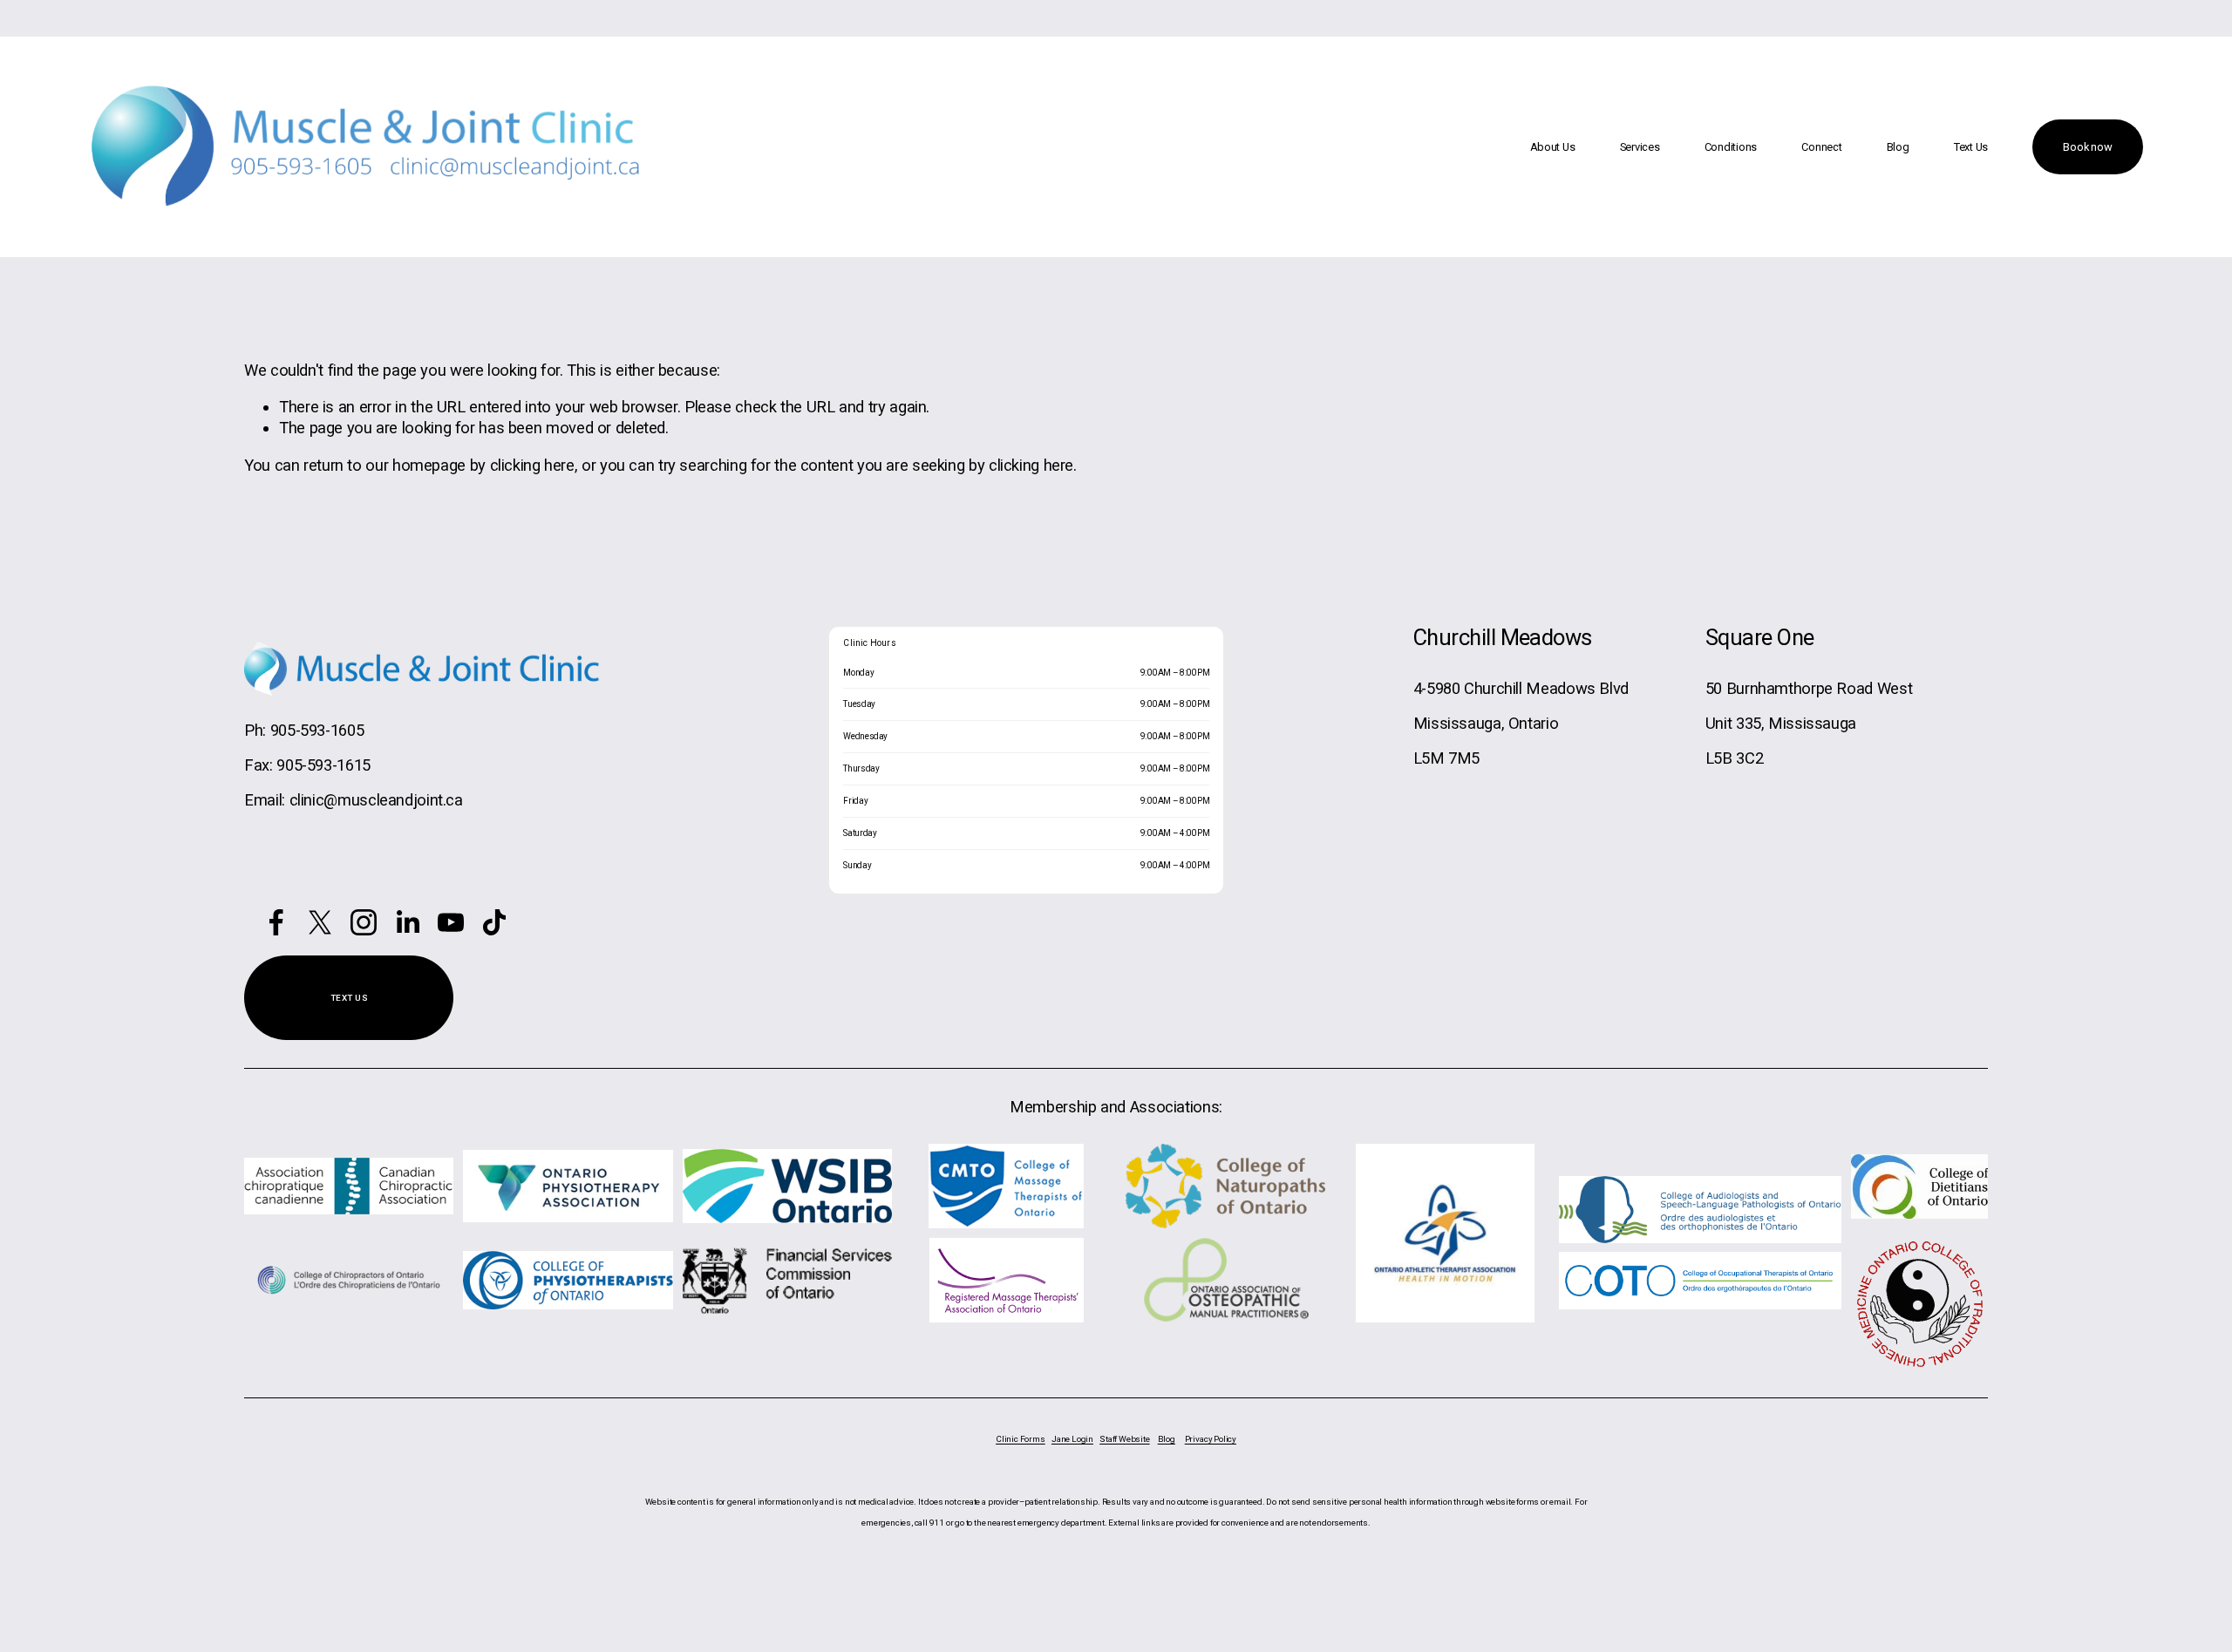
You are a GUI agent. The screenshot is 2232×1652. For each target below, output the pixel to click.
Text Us (1971, 147)
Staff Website (1124, 1439)
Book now (2087, 147)
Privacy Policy (1211, 1439)
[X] (320, 922)
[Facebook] (276, 922)
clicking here (532, 465)
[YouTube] (451, 922)
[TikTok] (494, 922)
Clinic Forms (1021, 1439)
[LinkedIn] (407, 922)
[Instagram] (364, 922)
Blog (1898, 147)
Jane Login (1072, 1439)
